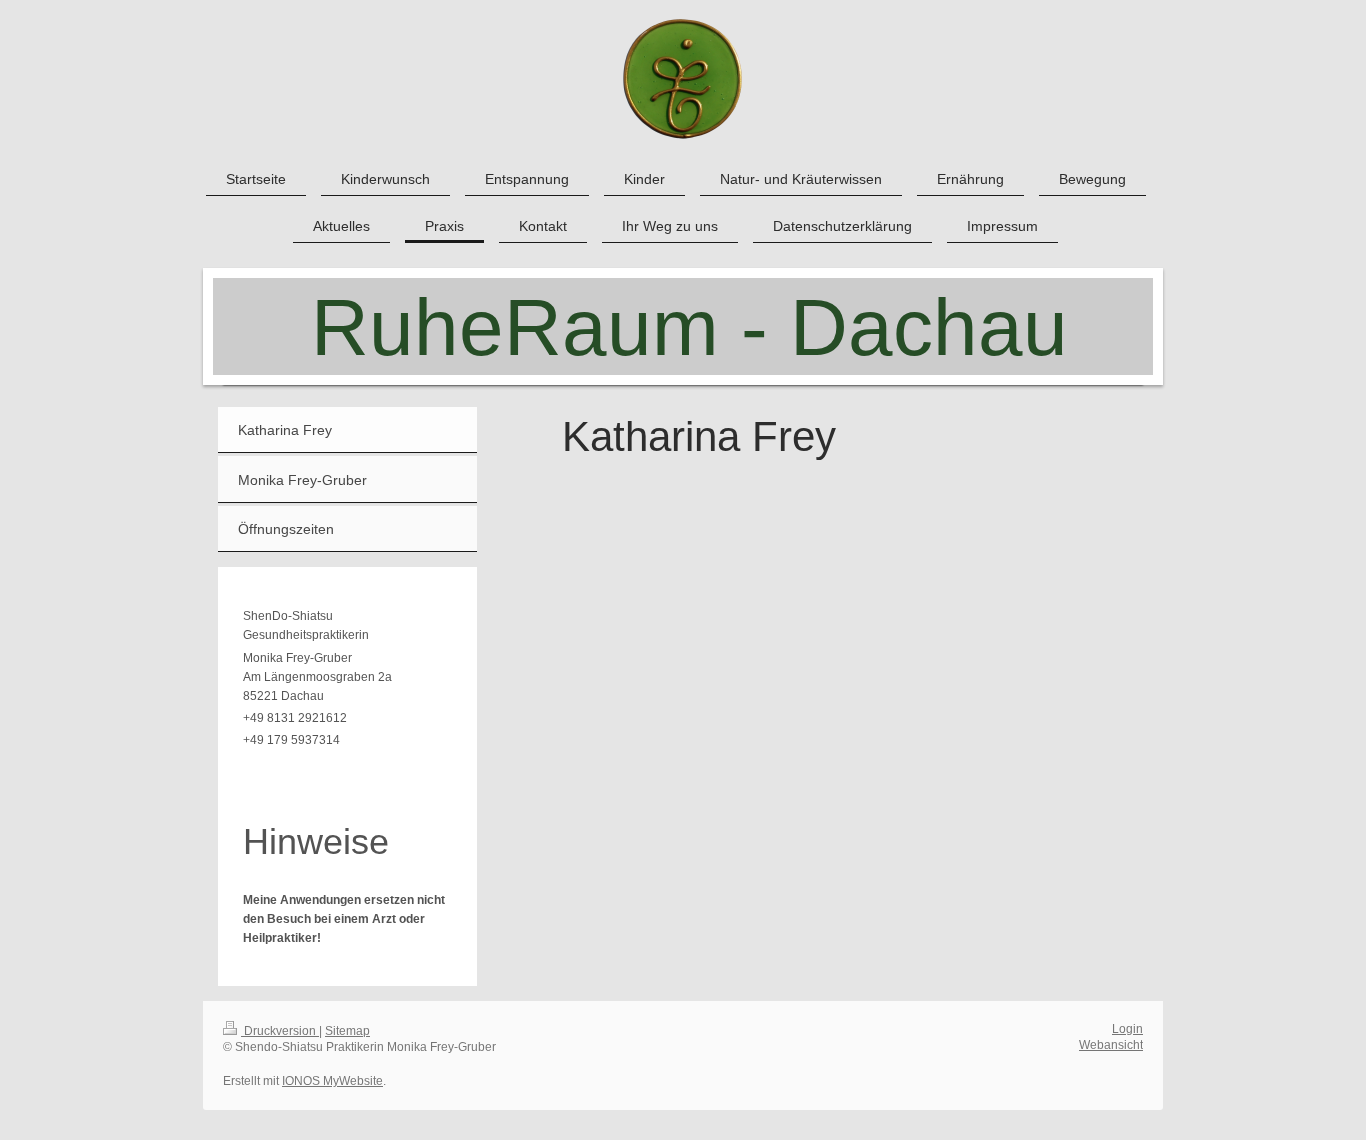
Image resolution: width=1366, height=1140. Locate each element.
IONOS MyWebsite (332, 1081)
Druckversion (280, 1031)
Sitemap (347, 1031)
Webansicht (1111, 1045)
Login (1127, 1029)
